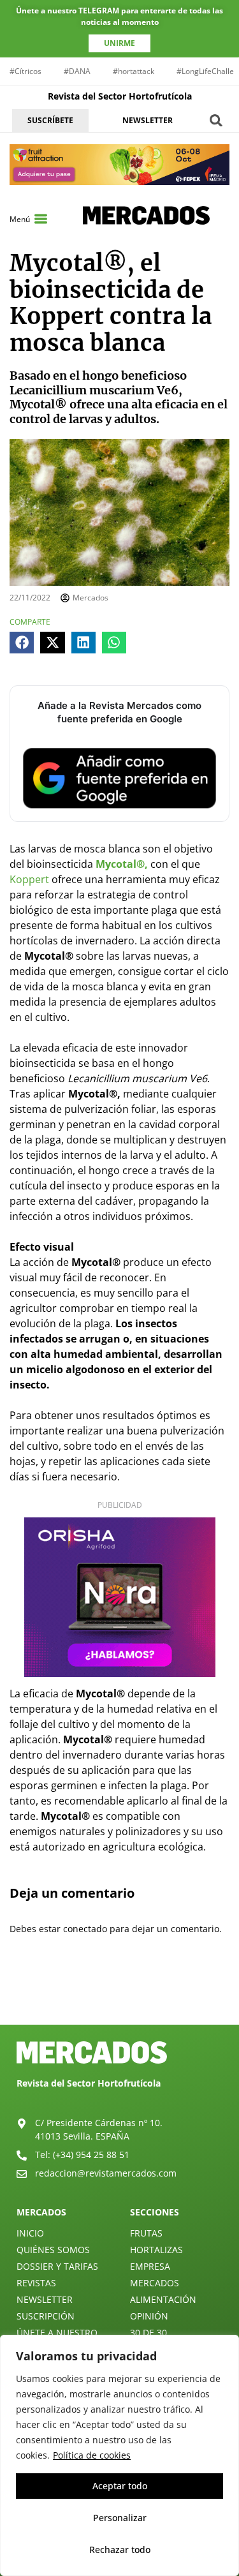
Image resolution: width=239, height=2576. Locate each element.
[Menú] (41, 219)
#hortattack (134, 71)
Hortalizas (156, 2250)
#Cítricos (25, 71)
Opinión (149, 2316)
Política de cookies (92, 2455)
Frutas (146, 2233)
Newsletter (45, 2299)
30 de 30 (148, 2333)
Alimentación (163, 2299)
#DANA (77, 71)
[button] (216, 120)
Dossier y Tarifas (57, 2266)
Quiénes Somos (53, 2250)
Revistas (36, 2283)
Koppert (29, 879)
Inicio (30, 2233)
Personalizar (120, 2518)
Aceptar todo (120, 2486)
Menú (20, 219)
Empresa (150, 2266)
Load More (119, 1995)
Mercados (155, 2283)
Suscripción (46, 2316)
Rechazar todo (120, 2550)
